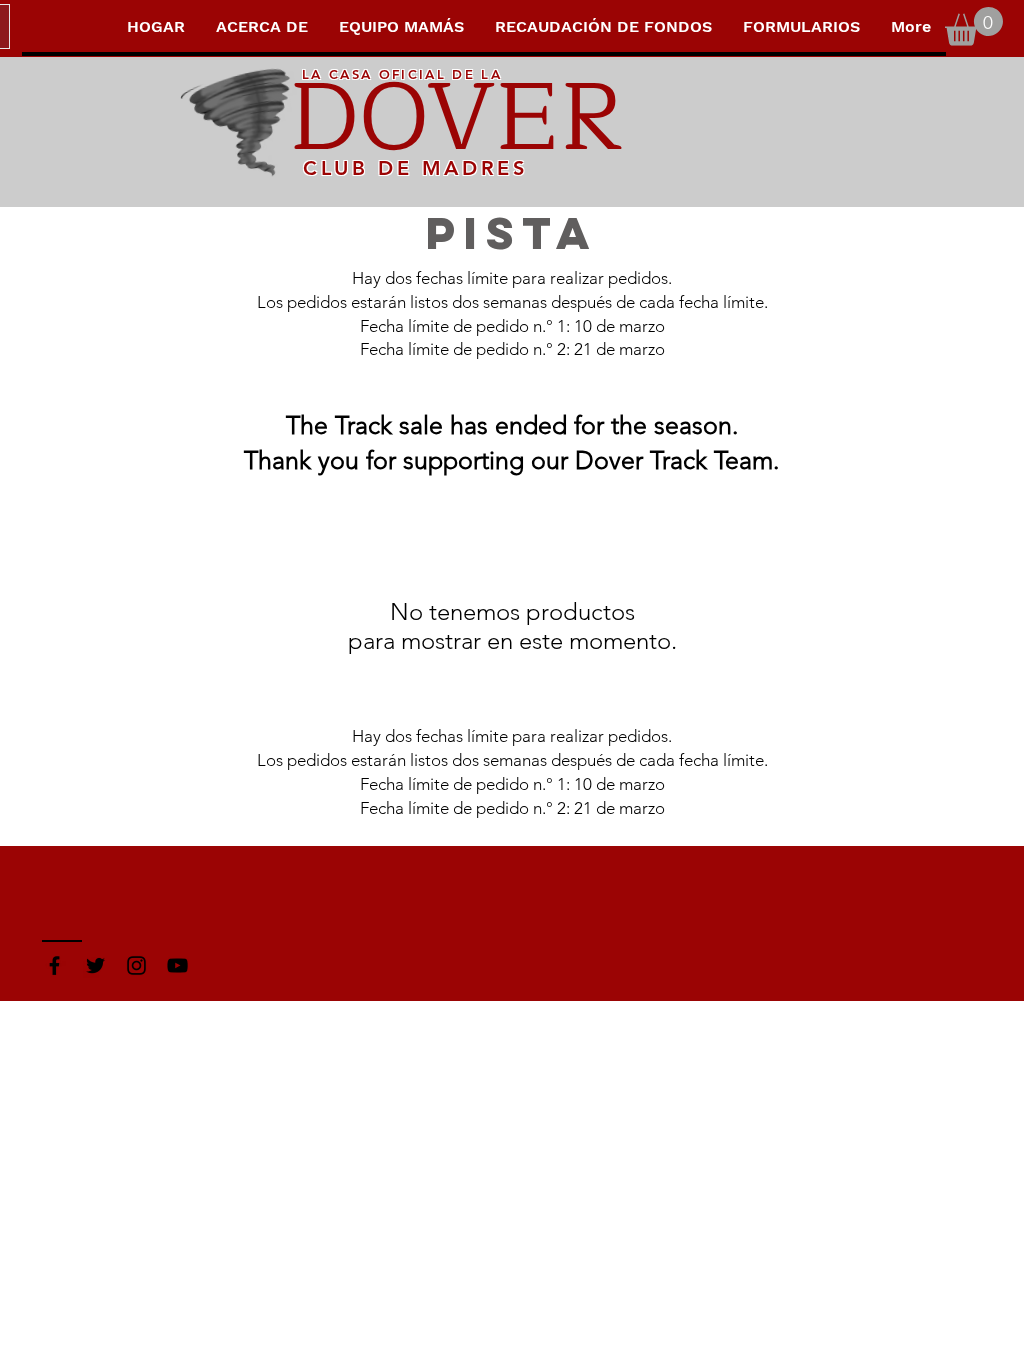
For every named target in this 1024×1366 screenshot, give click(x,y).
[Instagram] (136, 965)
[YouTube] (177, 965)
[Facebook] (54, 965)
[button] (974, 26)
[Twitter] (95, 965)
